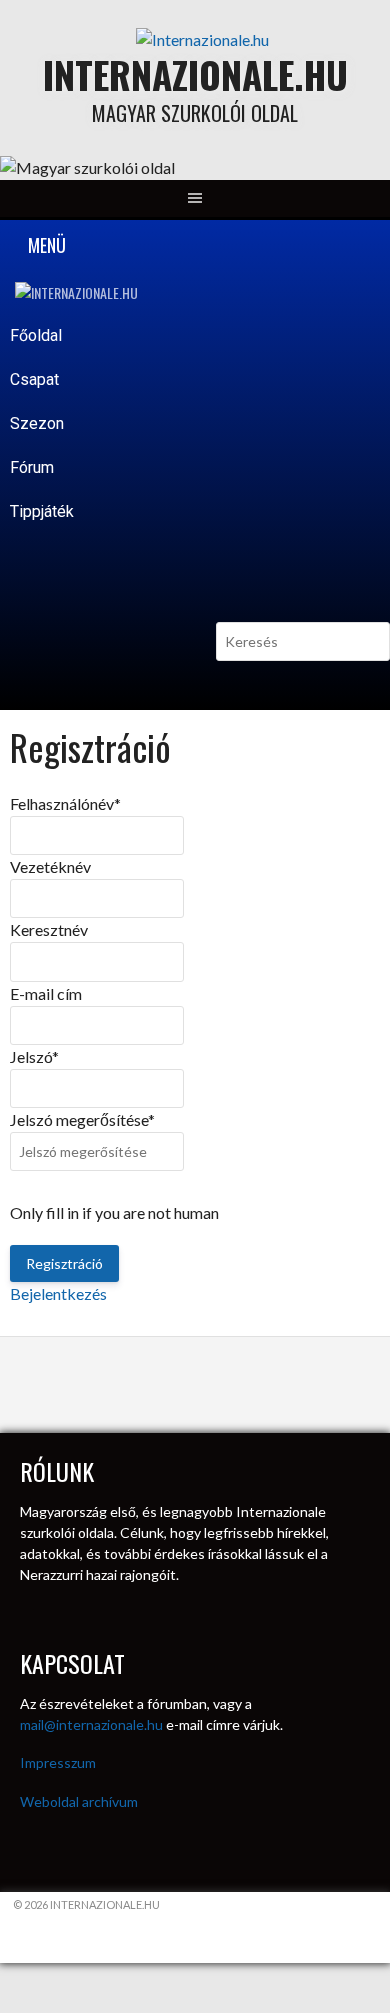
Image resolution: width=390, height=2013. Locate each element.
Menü (45, 245)
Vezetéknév (50, 866)
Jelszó (34, 1056)
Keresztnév (49, 929)
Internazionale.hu (195, 74)
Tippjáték (42, 511)
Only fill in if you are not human (114, 1212)
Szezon (39, 423)
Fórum (32, 467)
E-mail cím (46, 993)
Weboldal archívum (79, 1801)
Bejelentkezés (58, 1293)
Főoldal (36, 335)
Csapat (36, 379)
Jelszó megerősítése (82, 1119)
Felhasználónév (65, 803)
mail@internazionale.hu (91, 1724)
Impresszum (58, 1762)
